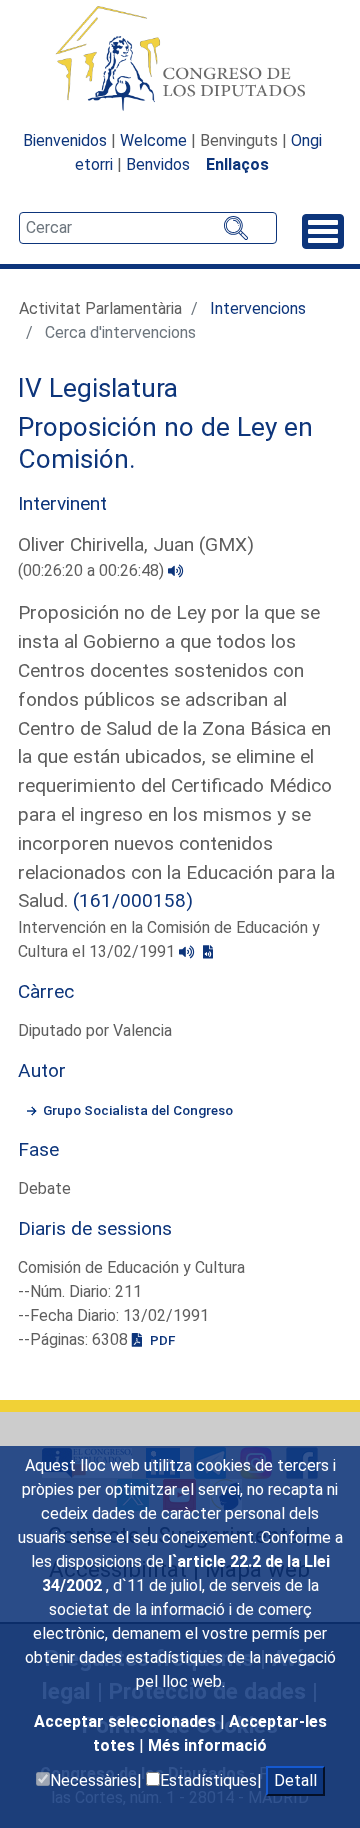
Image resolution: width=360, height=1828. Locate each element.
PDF (161, 1340)
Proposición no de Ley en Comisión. (165, 443)
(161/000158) (133, 900)
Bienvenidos (65, 140)
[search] (148, 228)
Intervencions (258, 308)
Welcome (153, 140)
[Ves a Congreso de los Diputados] (180, 58)
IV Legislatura (98, 388)
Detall (295, 1780)
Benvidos (158, 164)
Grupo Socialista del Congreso (138, 1110)
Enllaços (237, 164)
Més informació (207, 1745)
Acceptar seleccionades (127, 1721)
